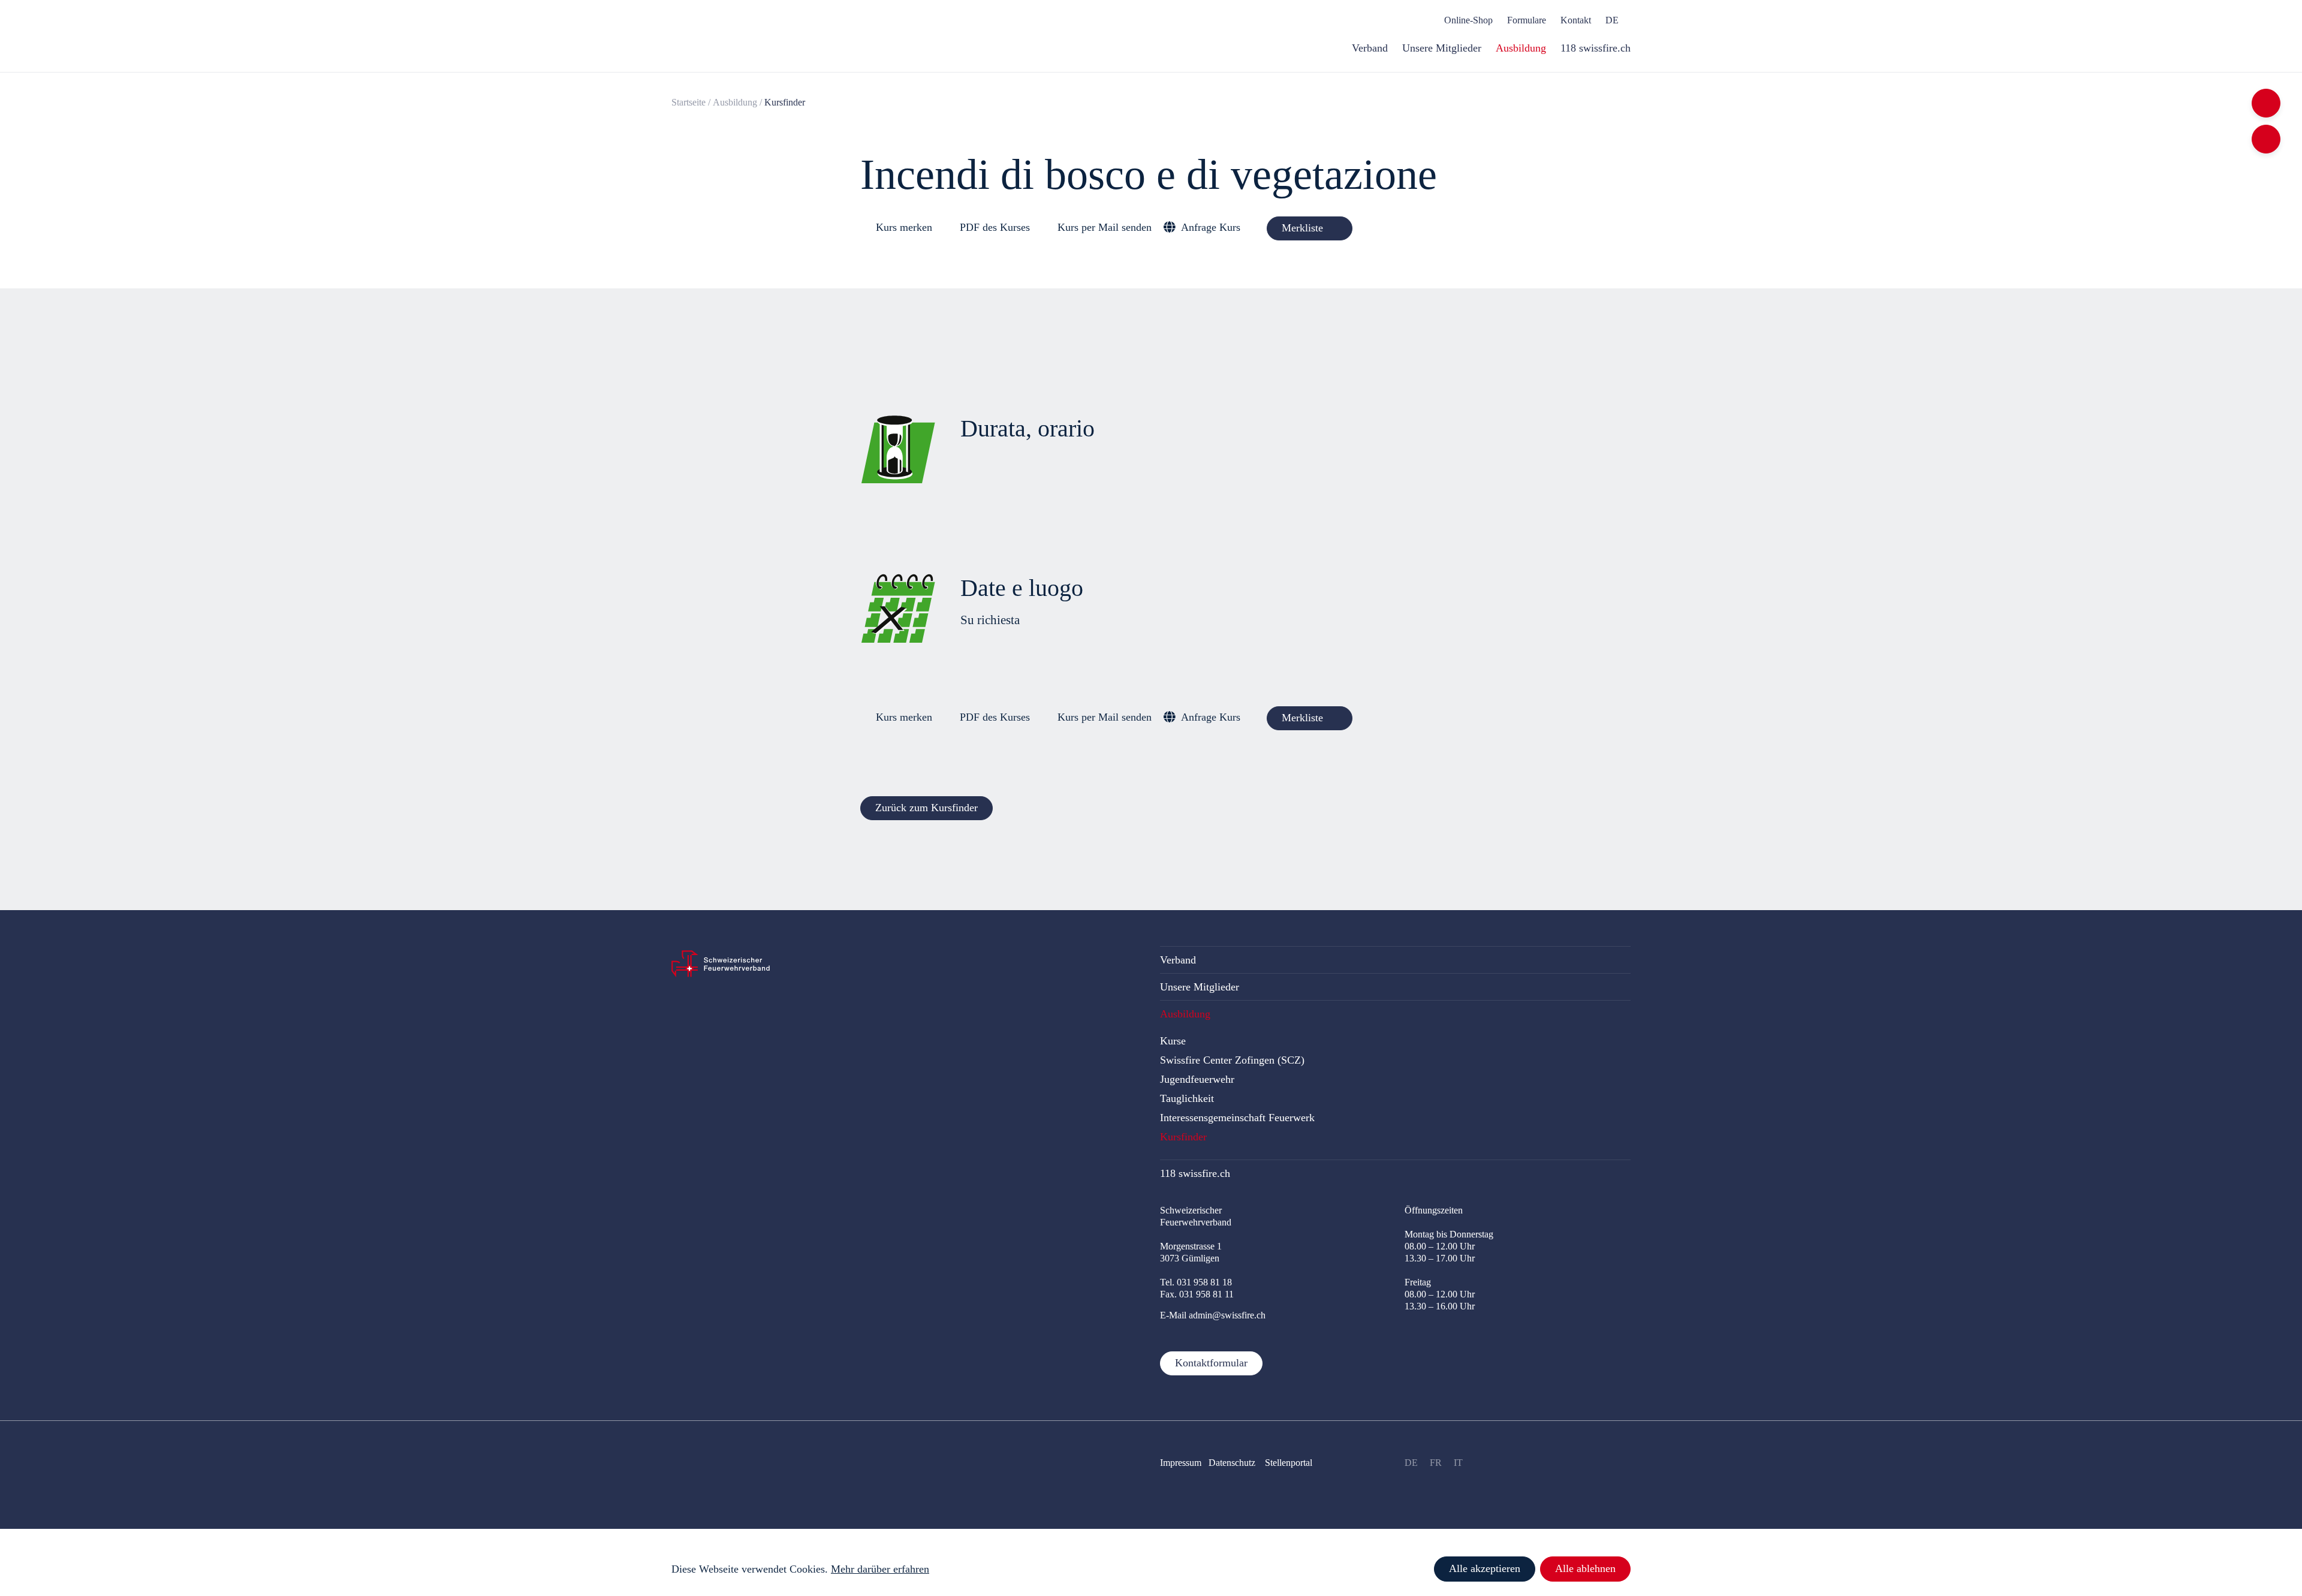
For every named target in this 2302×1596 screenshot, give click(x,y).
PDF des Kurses (995, 227)
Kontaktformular (1211, 1363)
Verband (1178, 960)
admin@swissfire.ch (1227, 1315)
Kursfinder (1183, 1137)
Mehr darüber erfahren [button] (880, 1569)
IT (1458, 1463)
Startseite (689, 102)
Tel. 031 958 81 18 (1196, 1282)
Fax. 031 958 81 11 (1197, 1294)
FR (1436, 1463)
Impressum (1181, 1463)
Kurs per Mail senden (1105, 227)
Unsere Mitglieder (1200, 987)
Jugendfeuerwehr (1197, 1079)
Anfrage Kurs (1211, 227)
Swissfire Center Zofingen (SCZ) (1232, 1060)
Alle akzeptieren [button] (1485, 1568)
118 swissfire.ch (1195, 1173)
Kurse (1173, 1041)
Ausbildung (735, 102)
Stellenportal (1289, 1463)
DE (1411, 1463)
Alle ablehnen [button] (1585, 1568)
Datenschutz (1233, 1463)
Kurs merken (904, 227)
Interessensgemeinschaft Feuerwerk (1237, 1118)
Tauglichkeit (1187, 1098)
